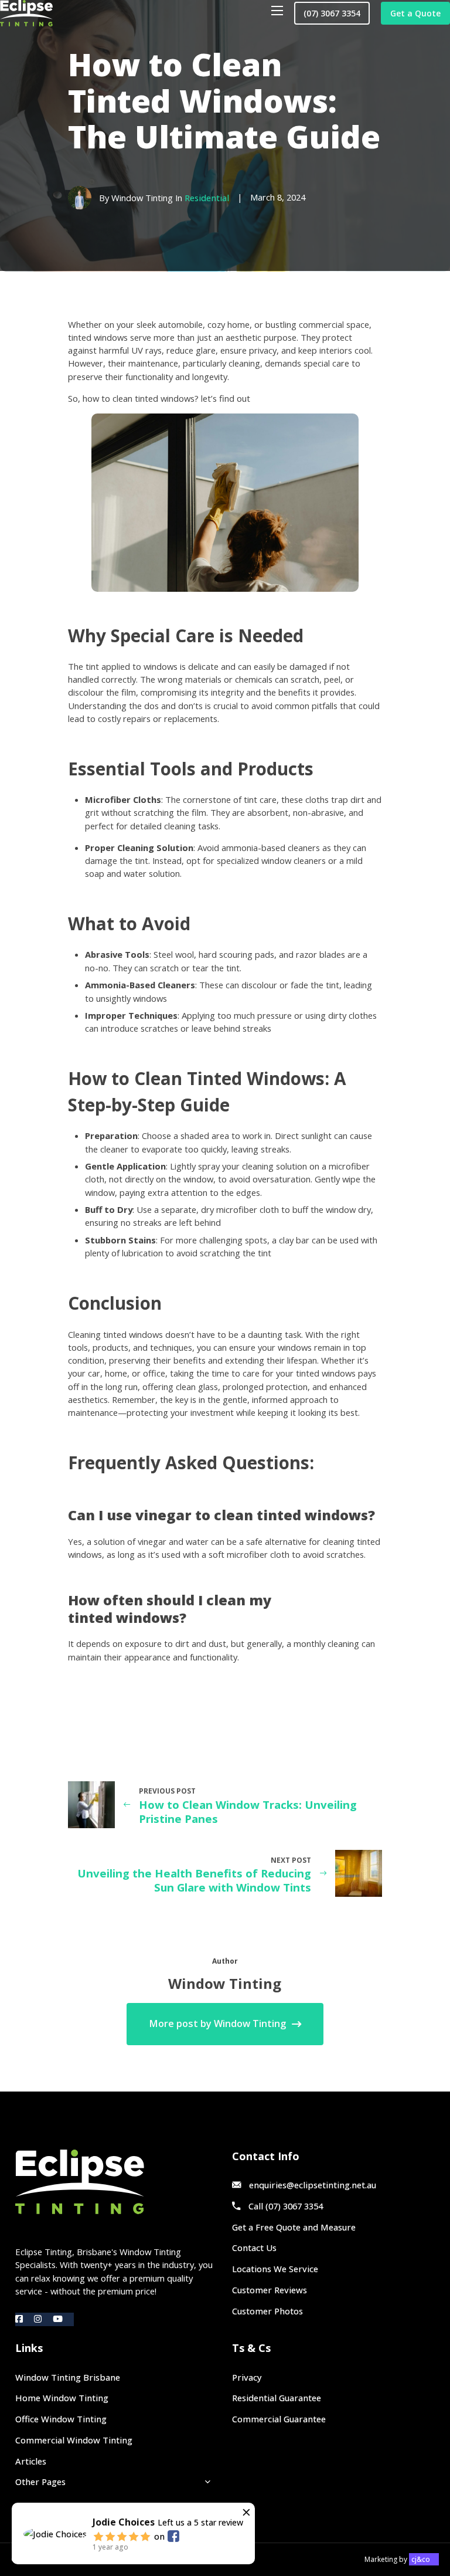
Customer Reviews (270, 2290)
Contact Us (254, 2248)
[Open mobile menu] (277, 11)
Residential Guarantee (277, 2398)
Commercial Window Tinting (74, 2440)
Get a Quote (415, 13)
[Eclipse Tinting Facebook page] (25, 2319)
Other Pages (40, 2482)
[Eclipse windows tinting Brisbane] (26, 13)
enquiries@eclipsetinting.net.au (313, 2185)
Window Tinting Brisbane (68, 2377)
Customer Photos (267, 2311)
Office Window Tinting (61, 2419)
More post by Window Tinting (217, 2023)
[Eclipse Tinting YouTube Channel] (63, 2319)
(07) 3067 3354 (332, 13)
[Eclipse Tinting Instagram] (43, 2319)
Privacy (247, 2377)
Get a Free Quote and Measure (294, 2227)
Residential (207, 198)
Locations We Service (275, 2269)
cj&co (421, 2559)
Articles (31, 2461)
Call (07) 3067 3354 (286, 2206)
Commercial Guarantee (279, 2419)
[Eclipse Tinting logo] (116, 2182)
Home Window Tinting (62, 2398)
